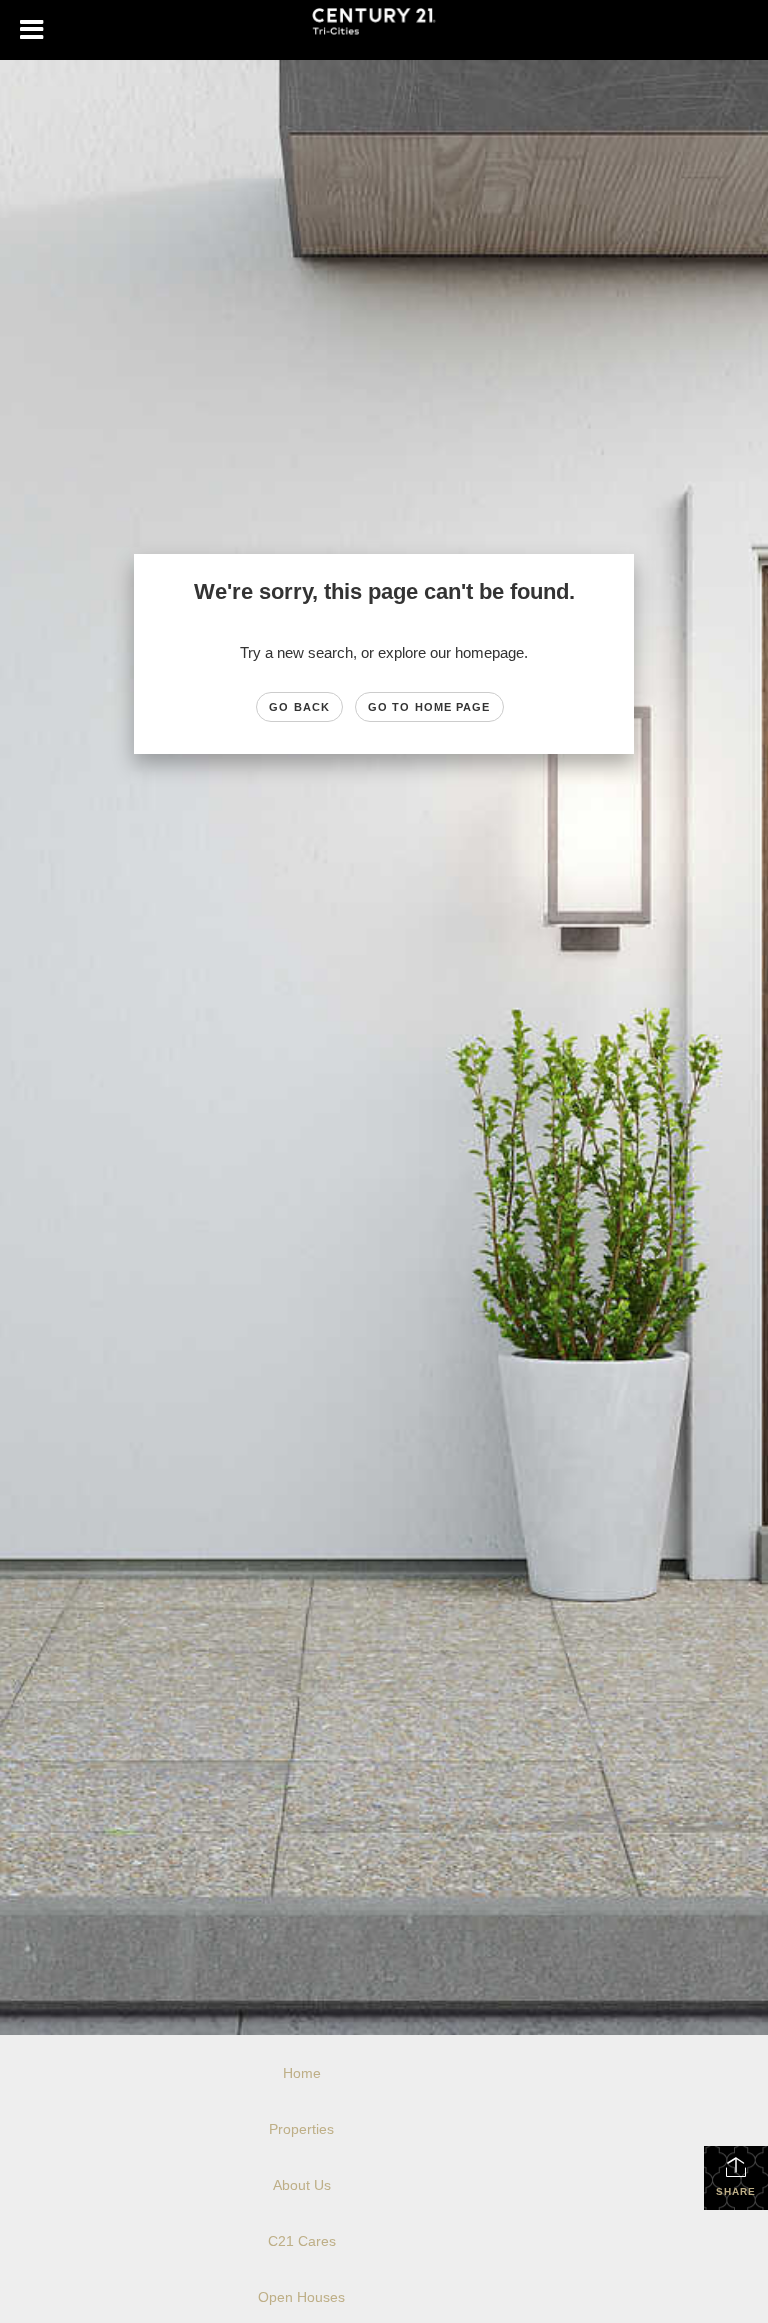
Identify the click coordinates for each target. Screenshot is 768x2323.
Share (736, 2191)
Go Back (299, 707)
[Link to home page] (384, 30)
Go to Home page (429, 707)
